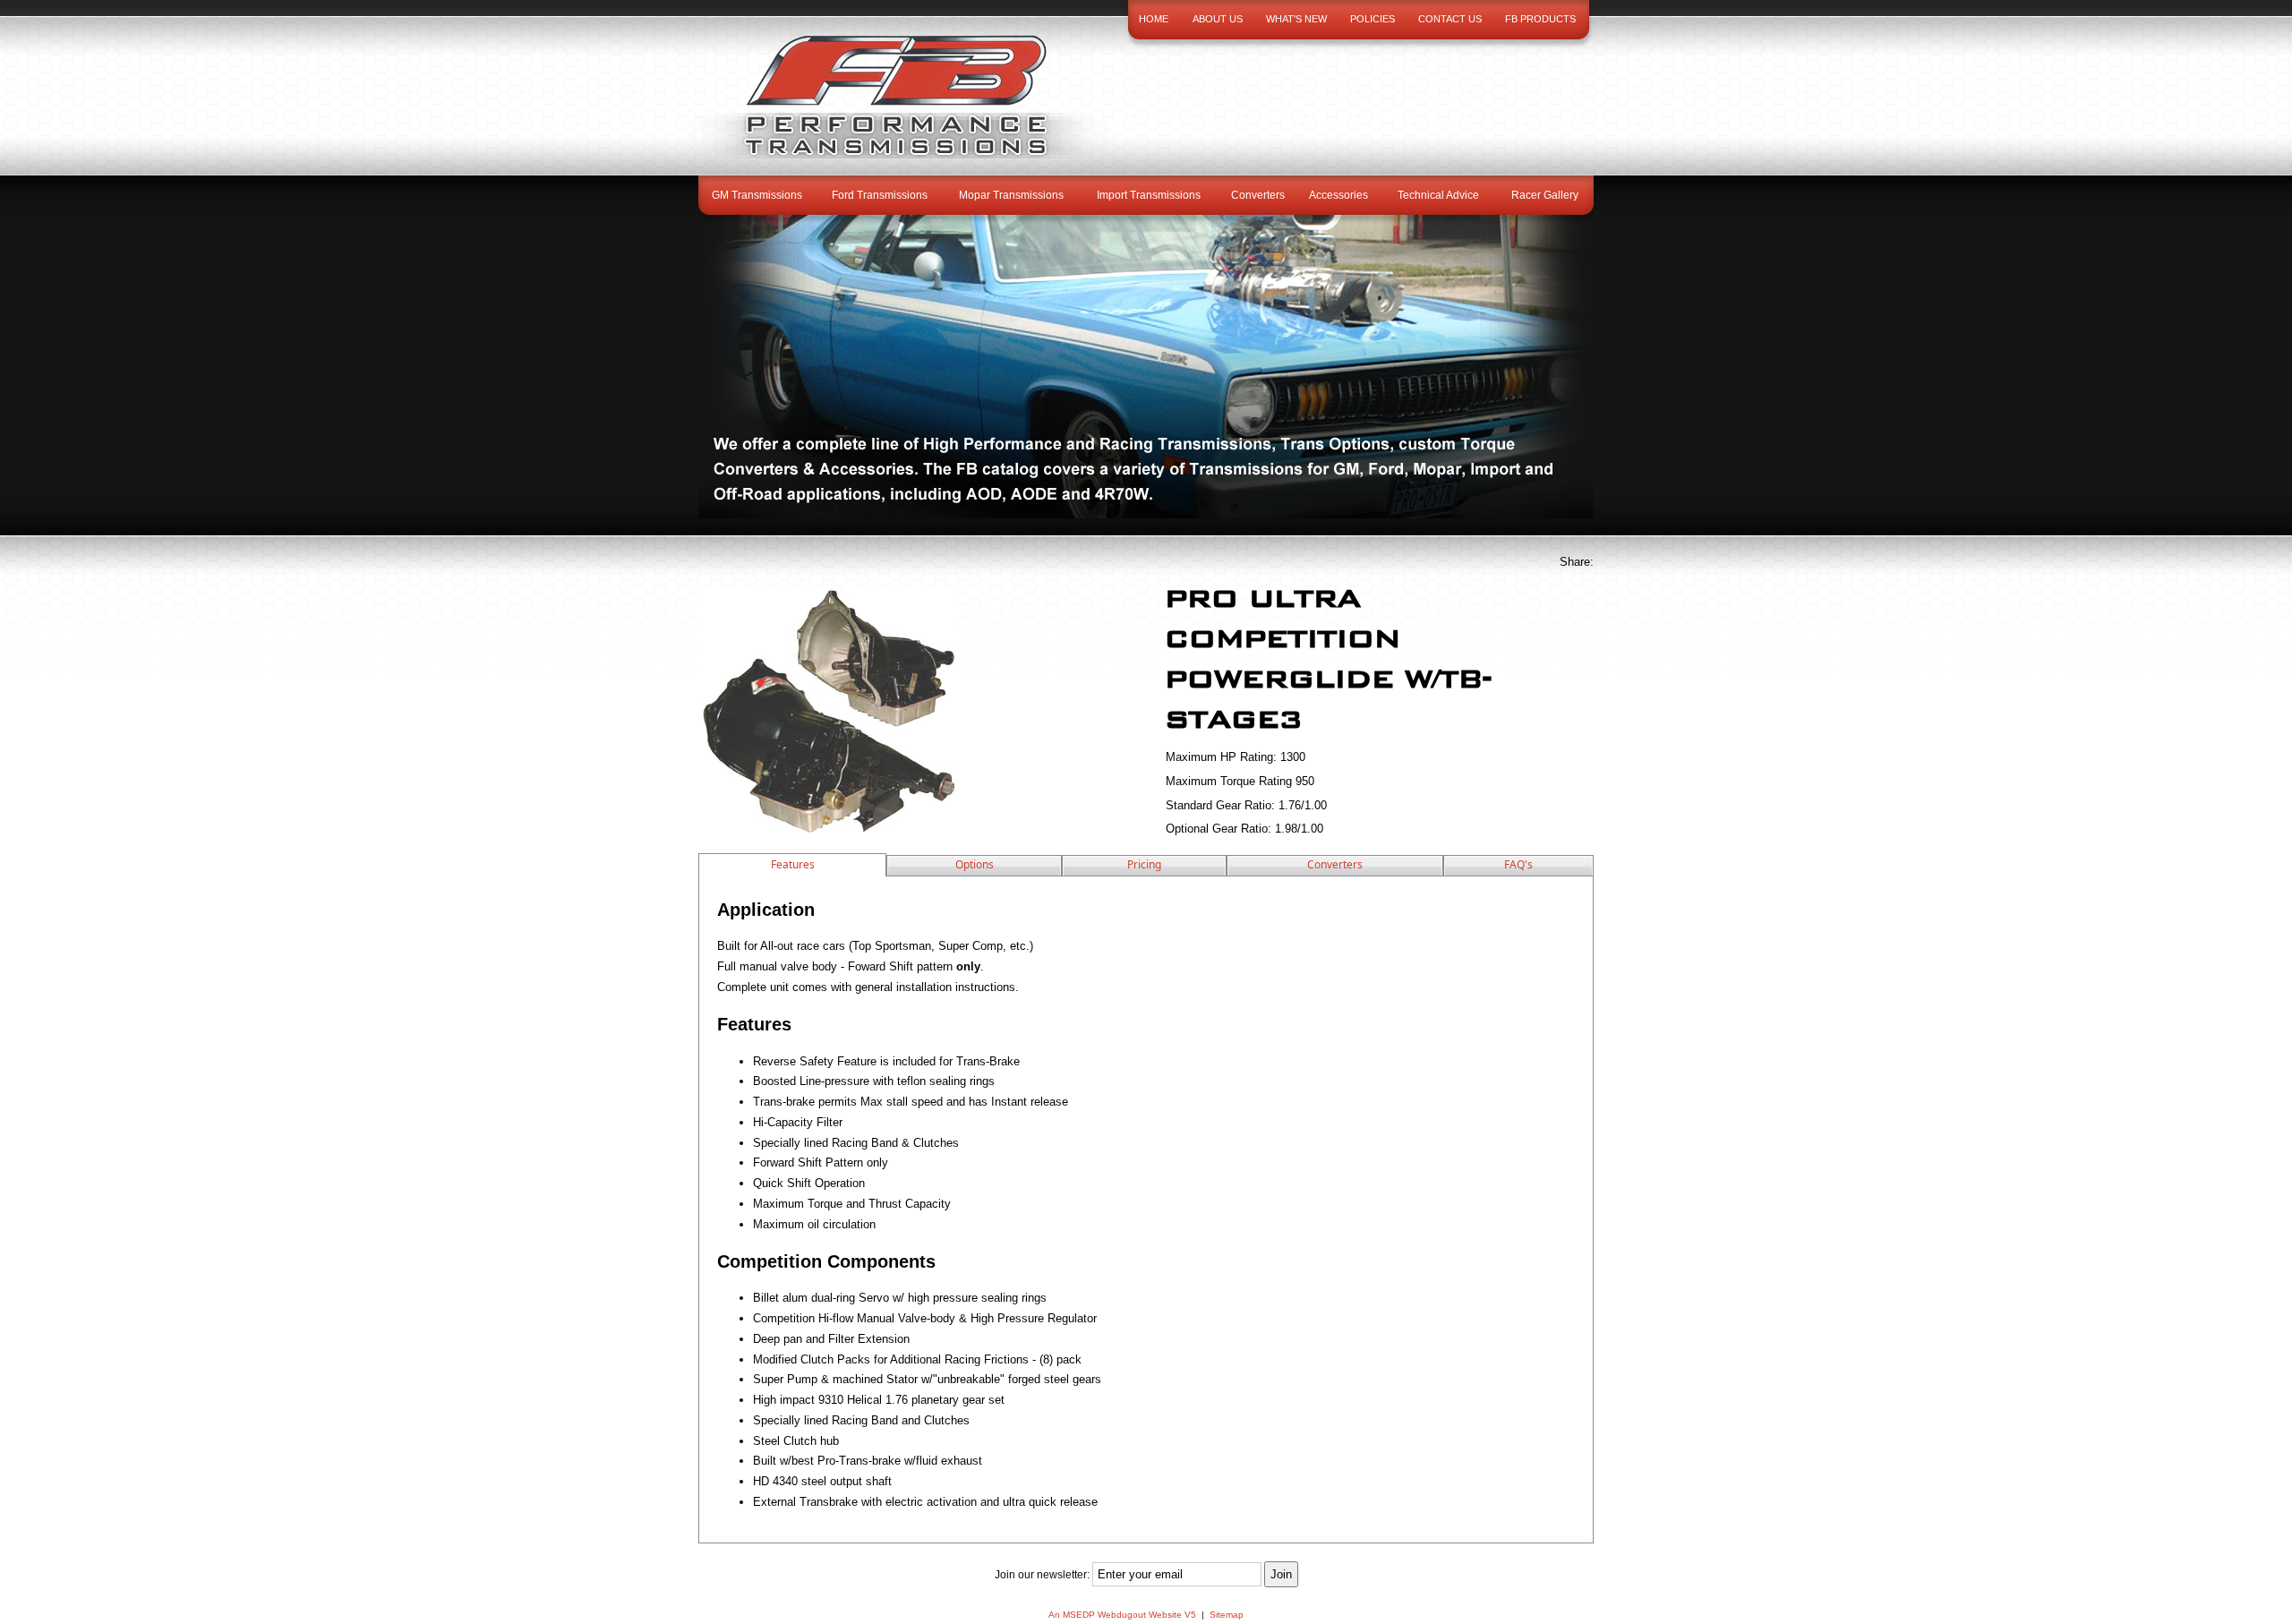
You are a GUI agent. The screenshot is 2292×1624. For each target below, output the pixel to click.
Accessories (1338, 195)
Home (1154, 19)
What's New (1296, 19)
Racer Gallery (1545, 195)
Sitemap (1227, 1615)
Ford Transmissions (880, 195)
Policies (1373, 19)
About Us (1218, 19)
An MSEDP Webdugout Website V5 (1122, 1615)
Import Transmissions (1149, 195)
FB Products (1540, 19)
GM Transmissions (757, 195)
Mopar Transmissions (1011, 195)
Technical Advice (1438, 195)
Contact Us (1450, 19)
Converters (1258, 195)
